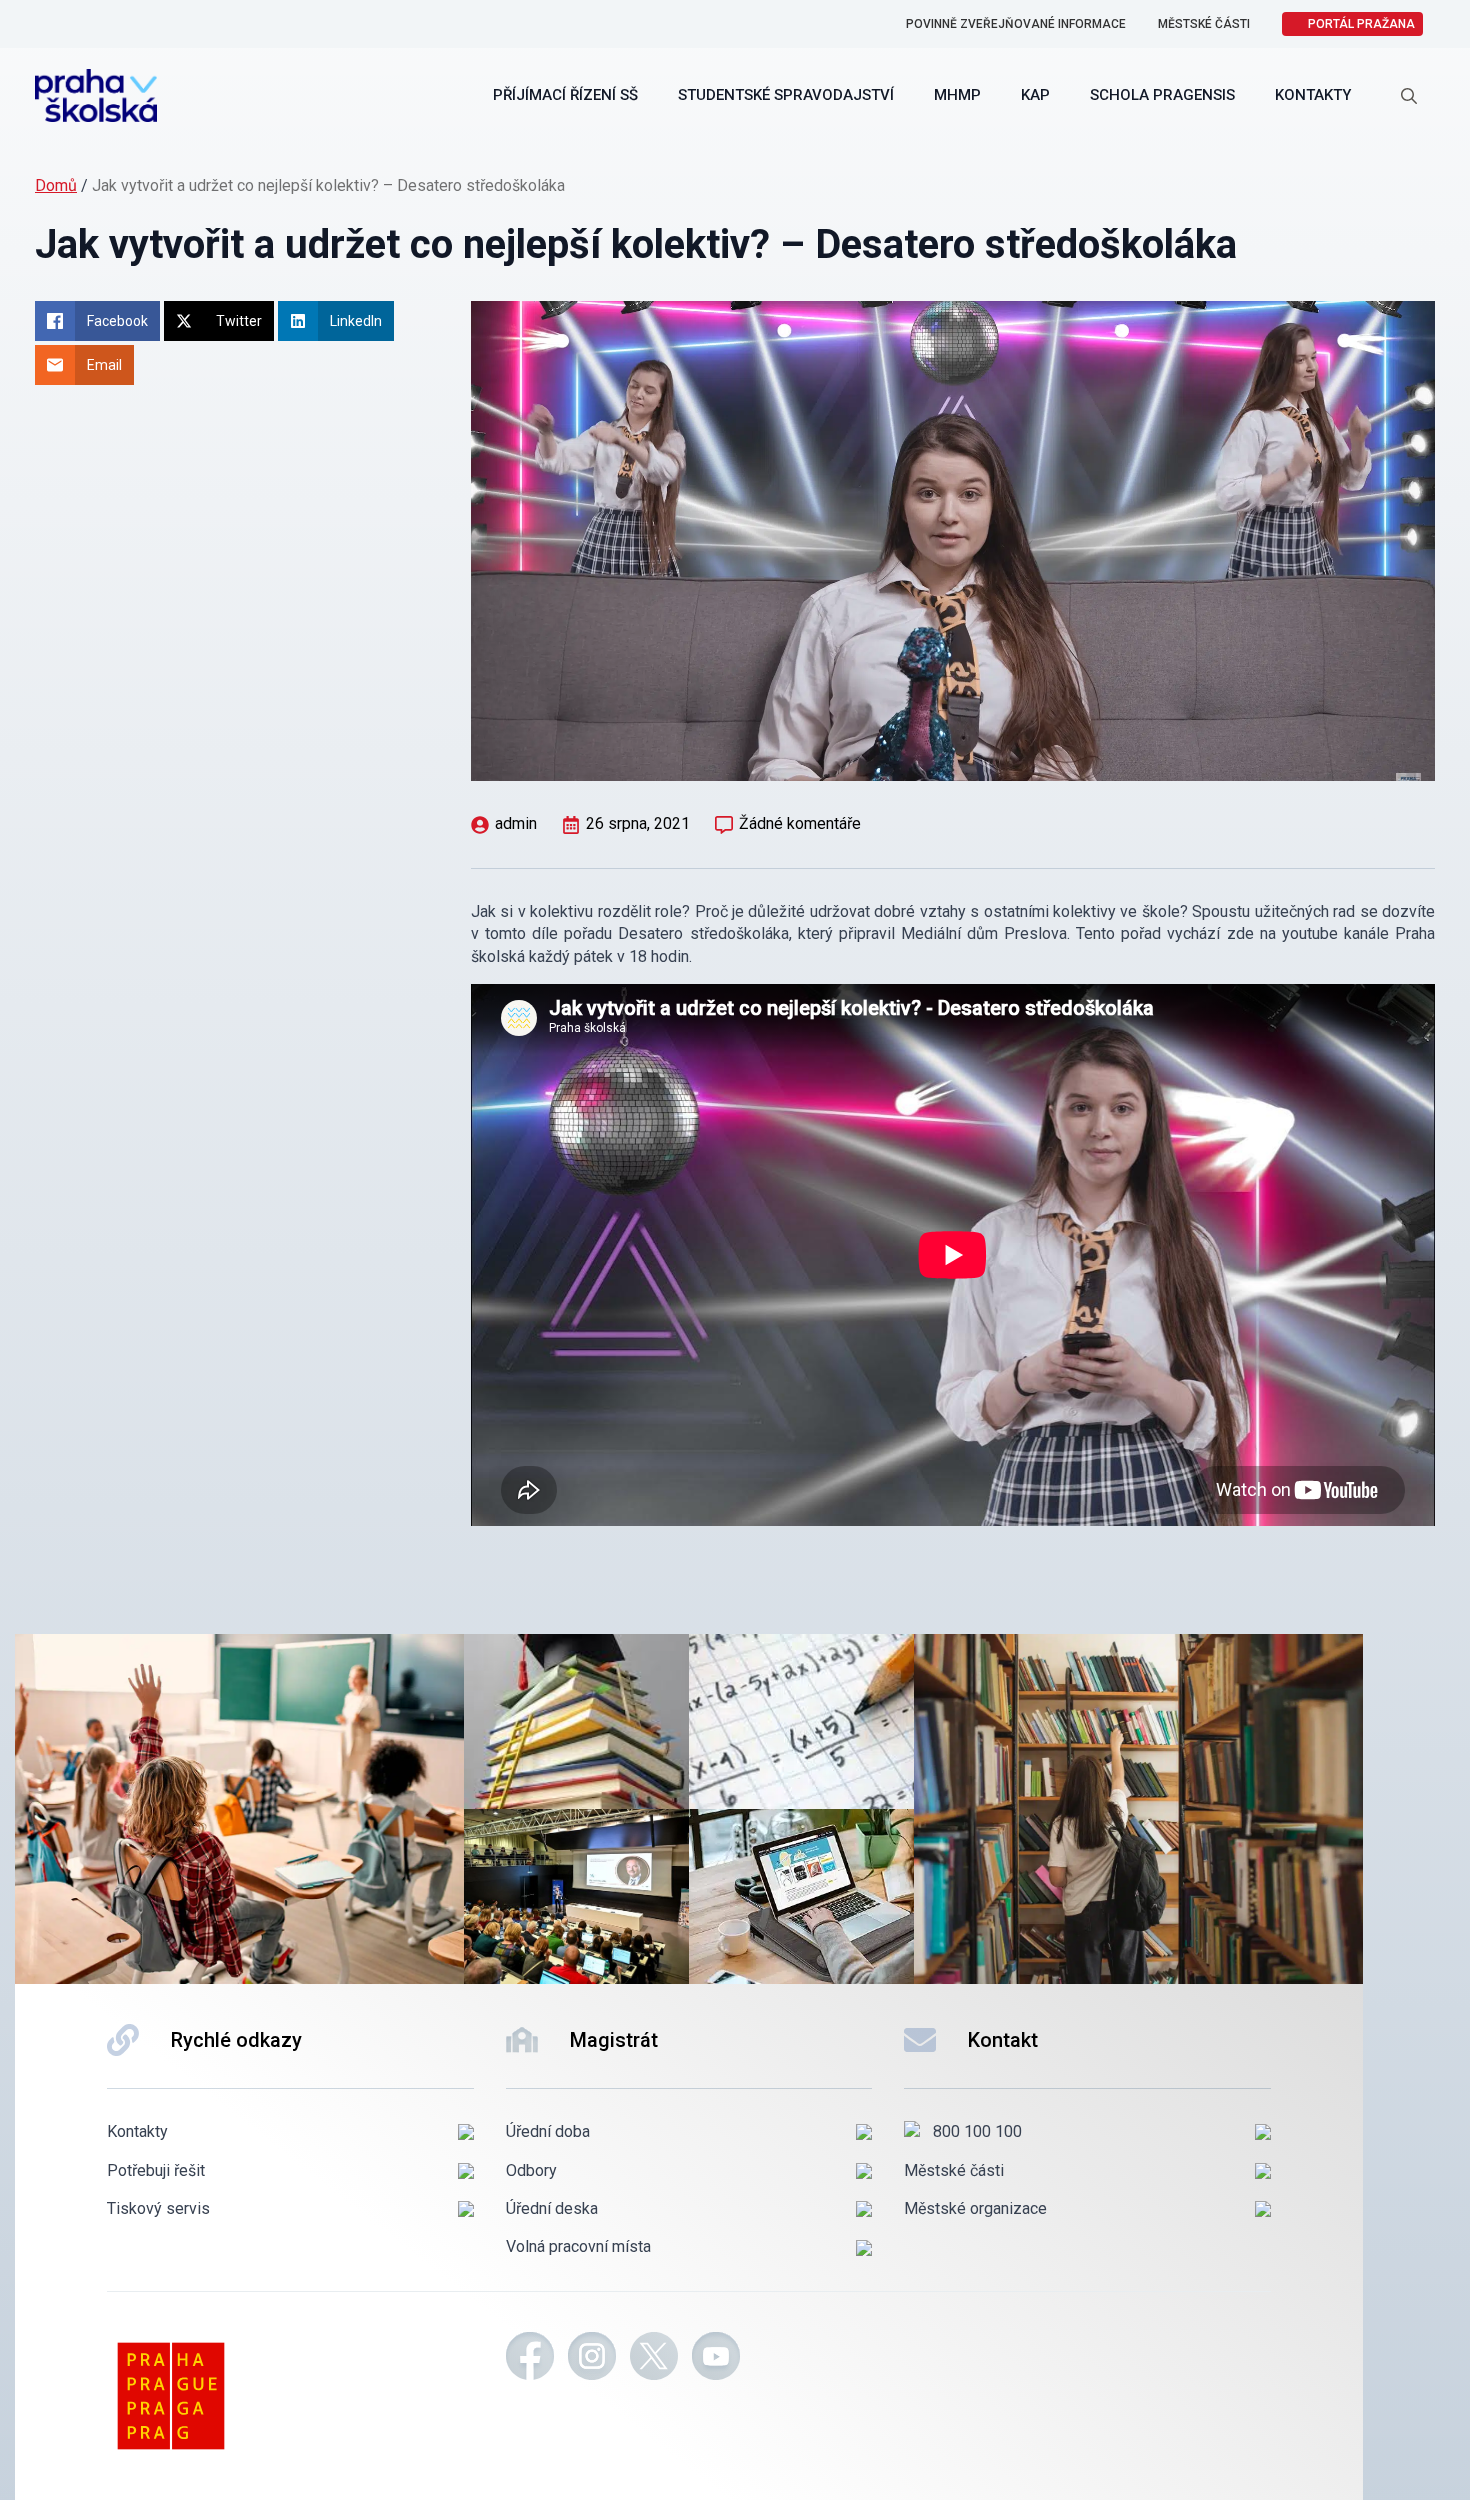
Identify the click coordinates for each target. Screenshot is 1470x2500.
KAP (1035, 95)
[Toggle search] (1409, 96)
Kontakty (1313, 95)
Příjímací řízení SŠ (565, 95)
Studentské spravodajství (786, 95)
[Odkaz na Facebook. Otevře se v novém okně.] (530, 2359)
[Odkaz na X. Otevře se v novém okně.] (654, 2359)
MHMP (957, 95)
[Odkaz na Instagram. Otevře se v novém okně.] (592, 2359)
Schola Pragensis (1162, 95)
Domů (56, 185)
